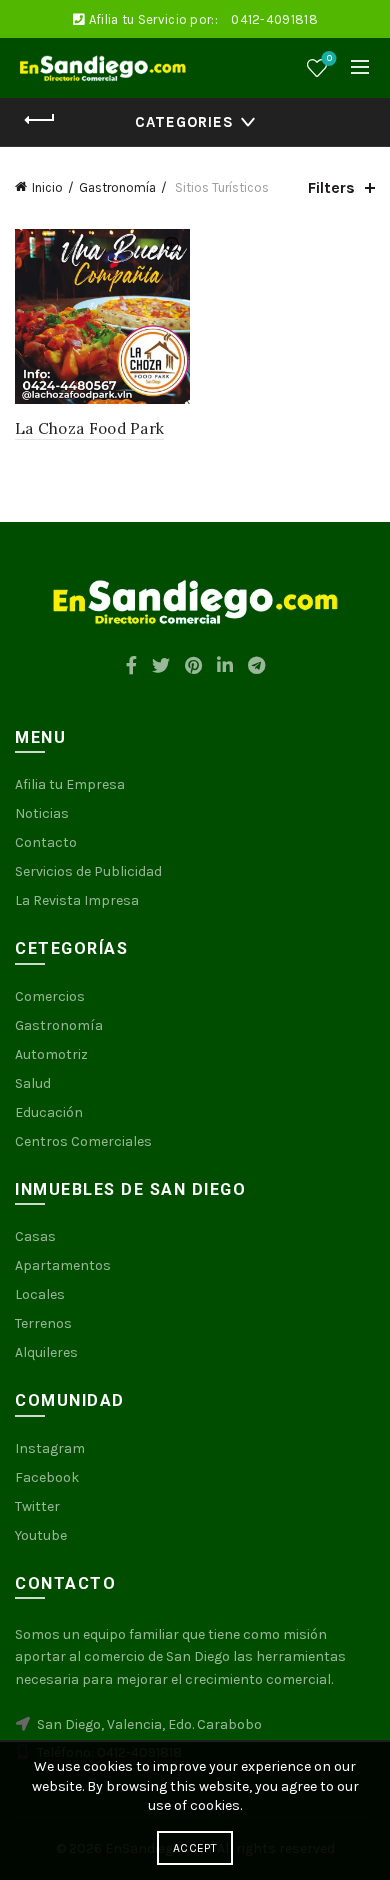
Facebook (47, 1477)
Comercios (50, 996)
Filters (331, 187)
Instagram (50, 1448)
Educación (49, 1112)
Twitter (37, 1506)
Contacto (46, 842)
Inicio (47, 187)
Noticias (42, 813)
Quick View (172, 246)
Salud (33, 1083)
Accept (195, 1848)
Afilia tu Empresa (70, 784)
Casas (35, 1236)
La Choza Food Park (89, 428)
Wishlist (329, 58)
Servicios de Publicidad (88, 871)
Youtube (41, 1535)
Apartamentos (63, 1265)
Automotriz (51, 1054)
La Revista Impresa (77, 900)
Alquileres (46, 1352)
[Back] (40, 120)
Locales (40, 1294)
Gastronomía (117, 187)
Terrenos (43, 1323)
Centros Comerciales (83, 1141)
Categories (184, 122)
